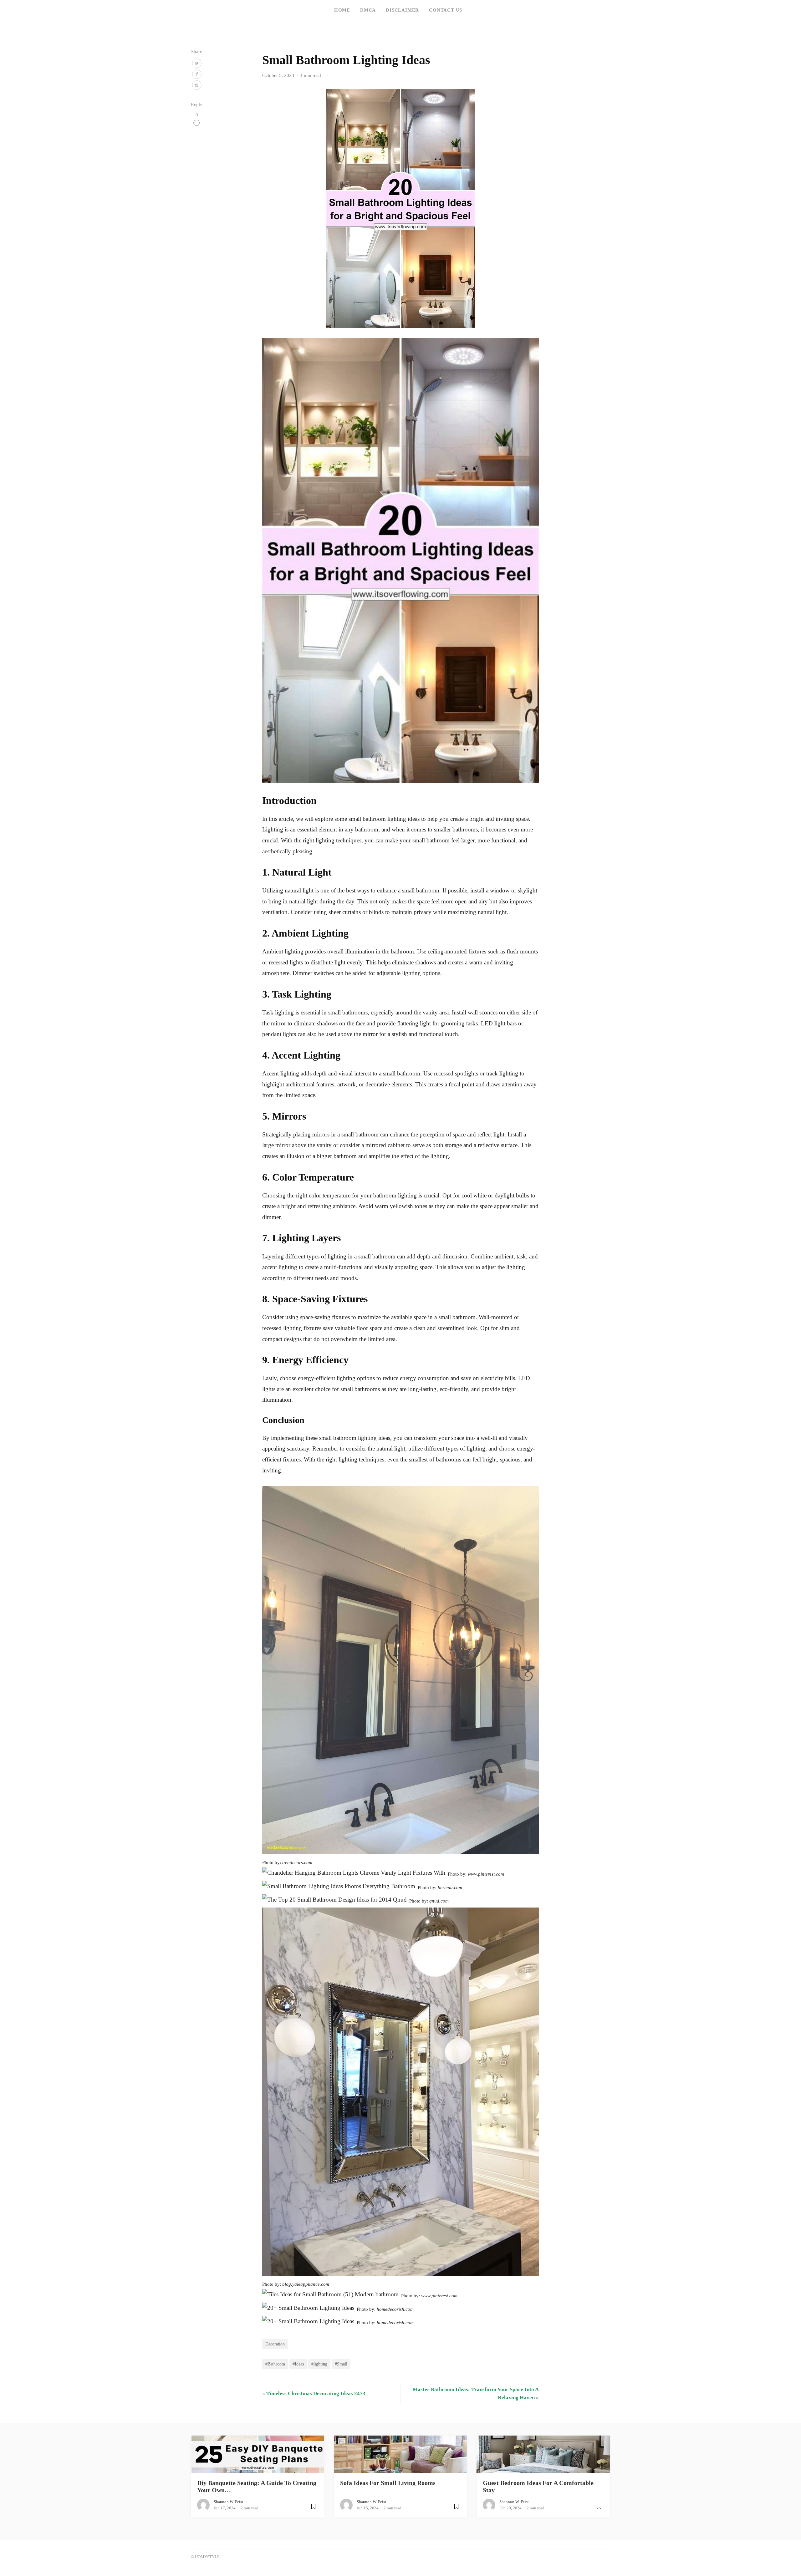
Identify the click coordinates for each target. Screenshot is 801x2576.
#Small (341, 2364)
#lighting (319, 2364)
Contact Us (446, 10)
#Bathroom (275, 2364)
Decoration (275, 2344)
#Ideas (298, 2364)
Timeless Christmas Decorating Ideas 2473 (316, 2393)
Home (342, 10)
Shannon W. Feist (228, 2502)
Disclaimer (402, 10)
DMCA (368, 10)
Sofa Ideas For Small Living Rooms (388, 2483)
